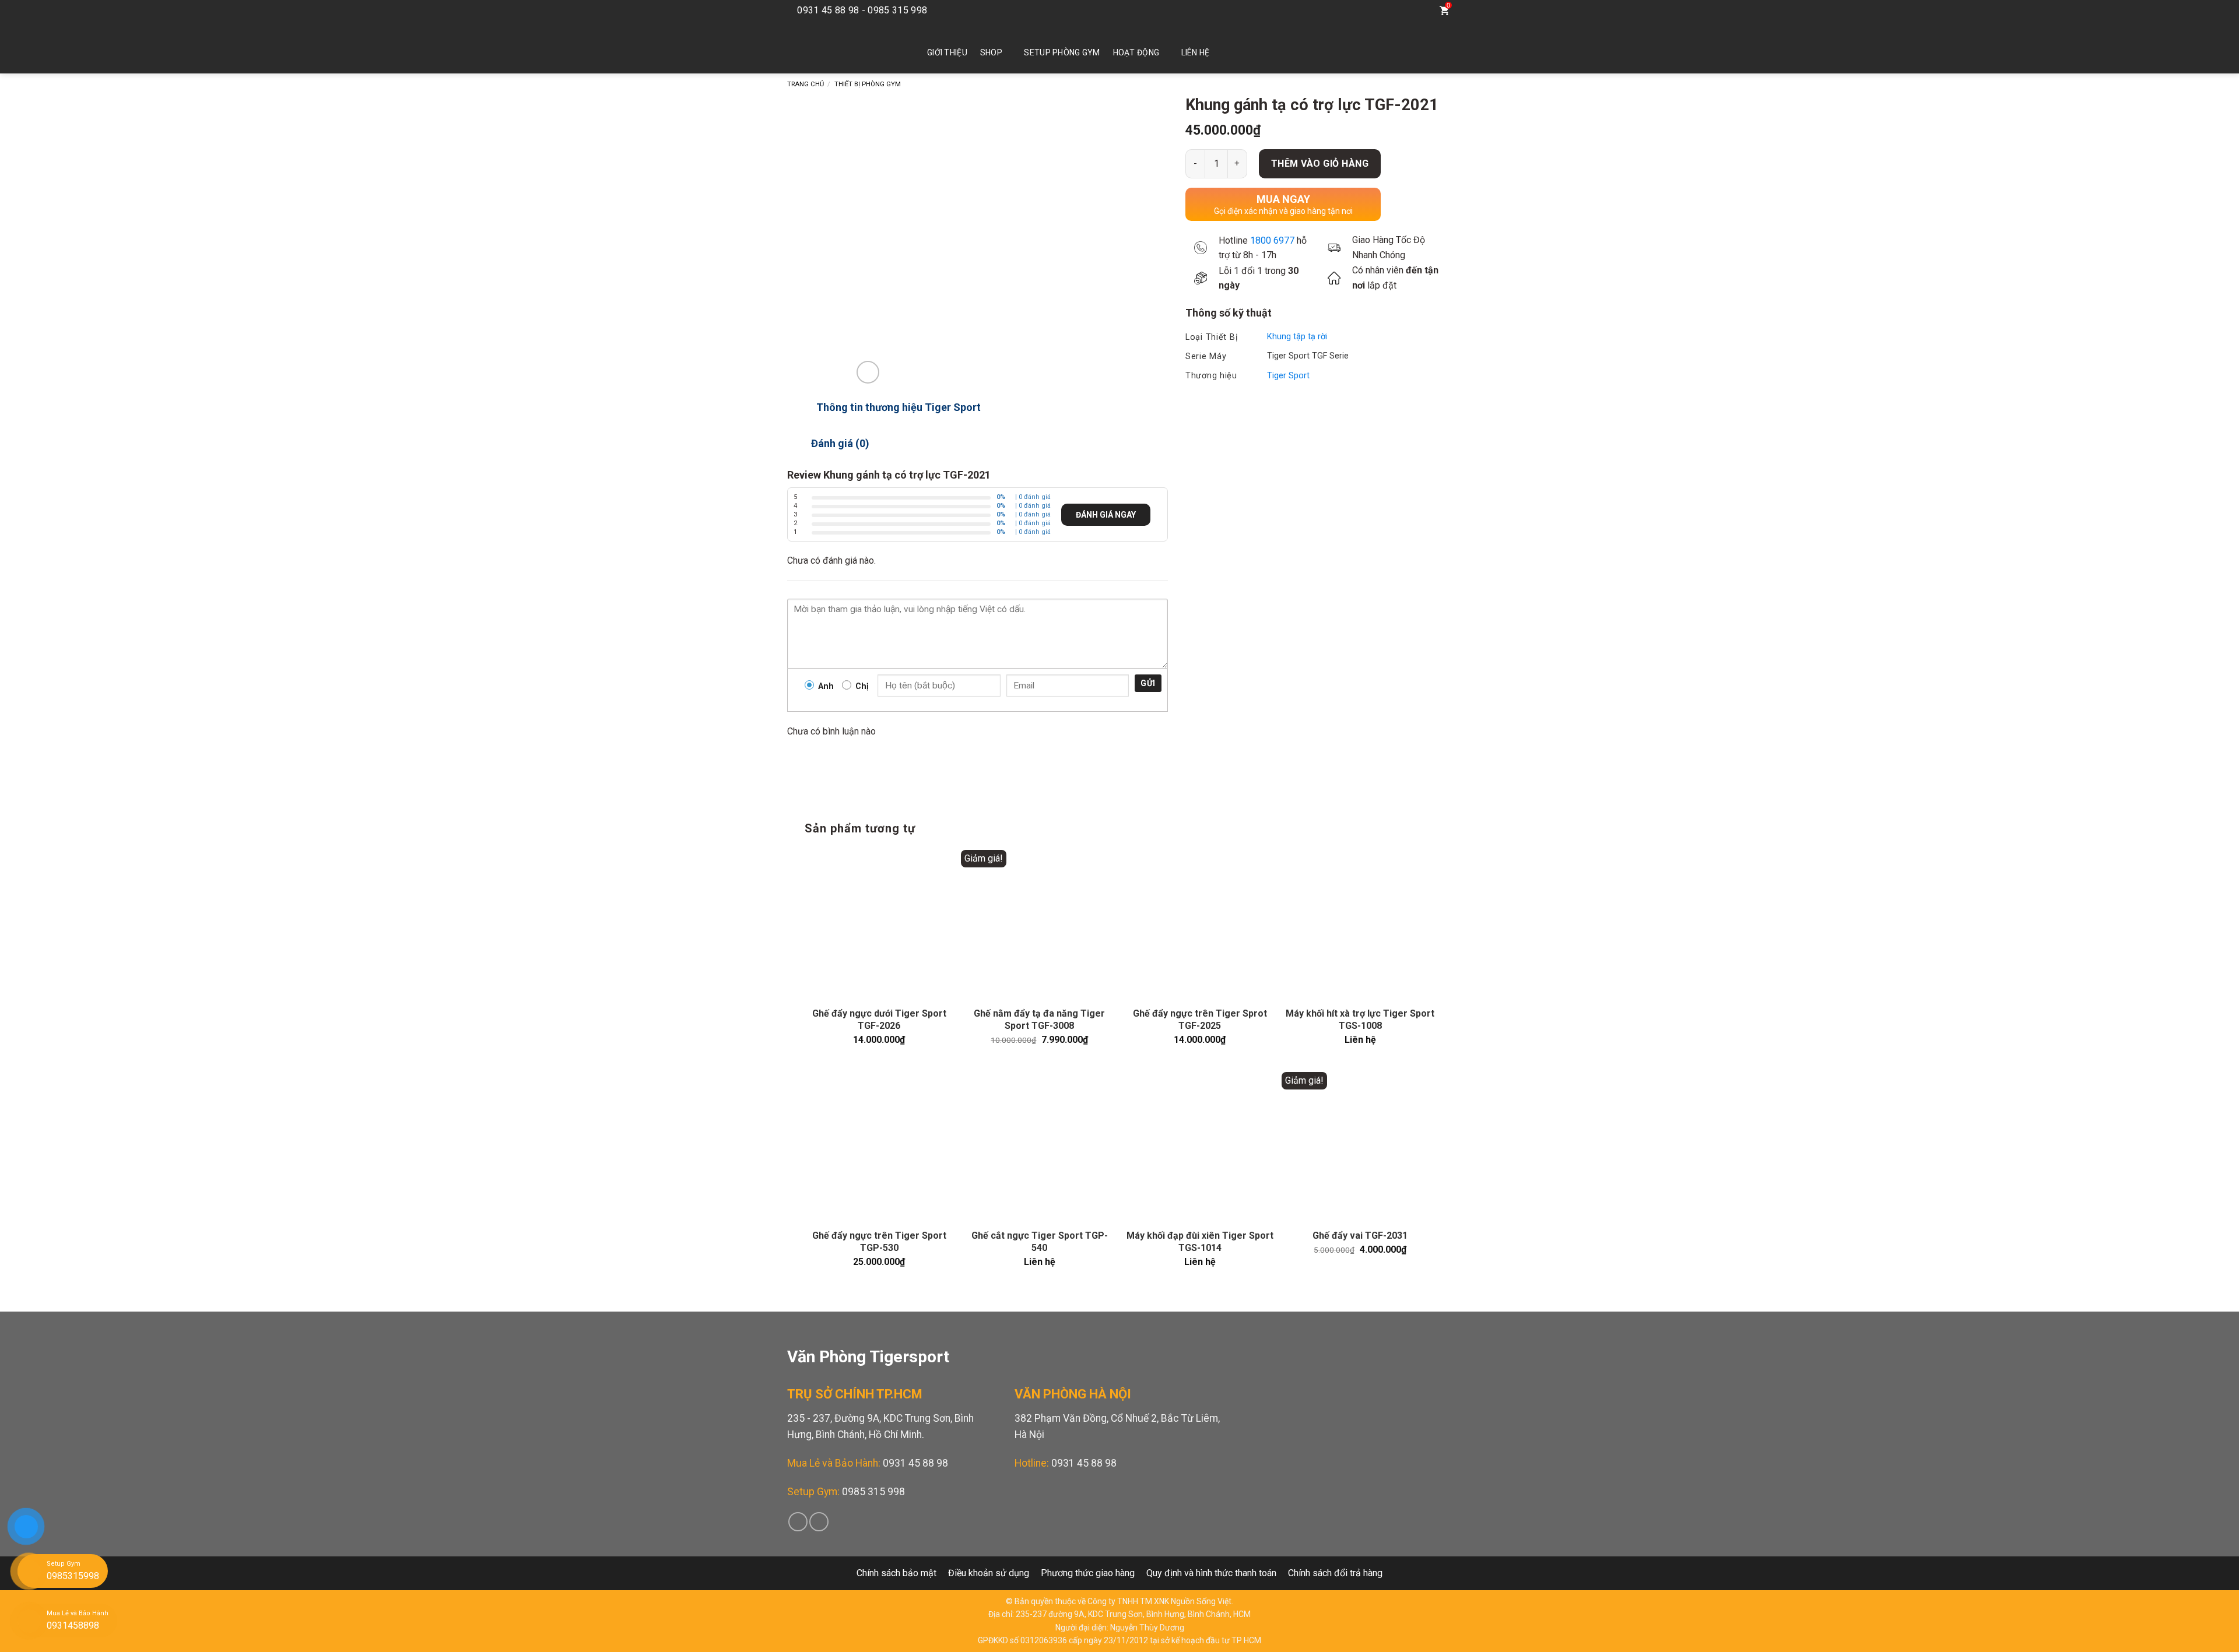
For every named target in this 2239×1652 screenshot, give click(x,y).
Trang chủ (806, 84)
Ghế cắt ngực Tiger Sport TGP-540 (1040, 1242)
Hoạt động (1136, 52)
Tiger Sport (1288, 376)
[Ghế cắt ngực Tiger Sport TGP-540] (1039, 1146)
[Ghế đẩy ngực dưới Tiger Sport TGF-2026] (879, 924)
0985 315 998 (873, 1492)
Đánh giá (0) (840, 443)
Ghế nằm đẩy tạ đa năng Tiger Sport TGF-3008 (1039, 1020)
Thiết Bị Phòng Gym (868, 84)
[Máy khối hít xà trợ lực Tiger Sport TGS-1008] (1360, 924)
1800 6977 (1272, 240)
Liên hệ (1196, 52)
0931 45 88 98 (915, 1463)
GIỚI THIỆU (947, 52)
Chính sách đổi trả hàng (1335, 1573)
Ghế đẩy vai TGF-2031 (1360, 1236)
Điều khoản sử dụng (989, 1573)
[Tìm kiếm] (1420, 10)
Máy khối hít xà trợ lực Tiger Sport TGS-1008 (1360, 1020)
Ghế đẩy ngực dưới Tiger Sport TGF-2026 (879, 1020)
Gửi (1148, 683)
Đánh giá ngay (1106, 515)
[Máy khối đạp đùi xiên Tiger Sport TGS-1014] (1200, 1146)
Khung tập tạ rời (1297, 337)
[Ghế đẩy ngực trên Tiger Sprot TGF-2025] (1200, 924)
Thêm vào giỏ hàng (1320, 164)
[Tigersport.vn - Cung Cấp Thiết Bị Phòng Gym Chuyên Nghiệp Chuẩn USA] (840, 47)
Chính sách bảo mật (896, 1573)
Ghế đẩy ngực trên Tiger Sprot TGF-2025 (1200, 1020)
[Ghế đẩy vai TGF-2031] (1360, 1146)
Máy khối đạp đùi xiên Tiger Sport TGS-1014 (1200, 1242)
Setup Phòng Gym (1062, 52)
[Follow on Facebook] (1377, 10)
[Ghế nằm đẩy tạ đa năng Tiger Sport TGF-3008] (1039, 924)
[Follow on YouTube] (1395, 10)
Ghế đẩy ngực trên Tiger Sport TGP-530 (879, 1242)
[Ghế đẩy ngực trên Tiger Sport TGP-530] (879, 1146)
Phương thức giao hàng (1088, 1573)
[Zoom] (868, 372)
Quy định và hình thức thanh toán (1211, 1573)
